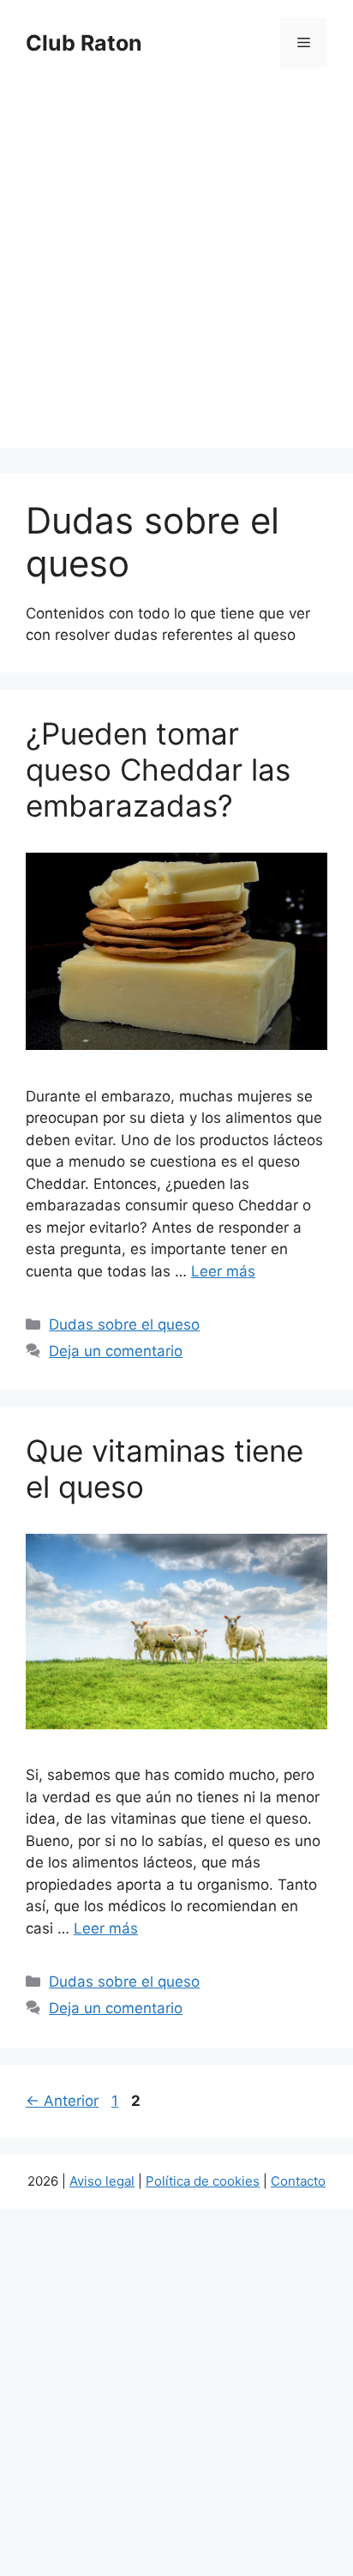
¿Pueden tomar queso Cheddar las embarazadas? (158, 769)
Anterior (62, 2101)
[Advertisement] (176, 271)
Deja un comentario (116, 1351)
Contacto (298, 2181)
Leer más (223, 1271)
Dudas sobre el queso (124, 1324)
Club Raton (84, 43)
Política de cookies (203, 2181)
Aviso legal (102, 2181)
